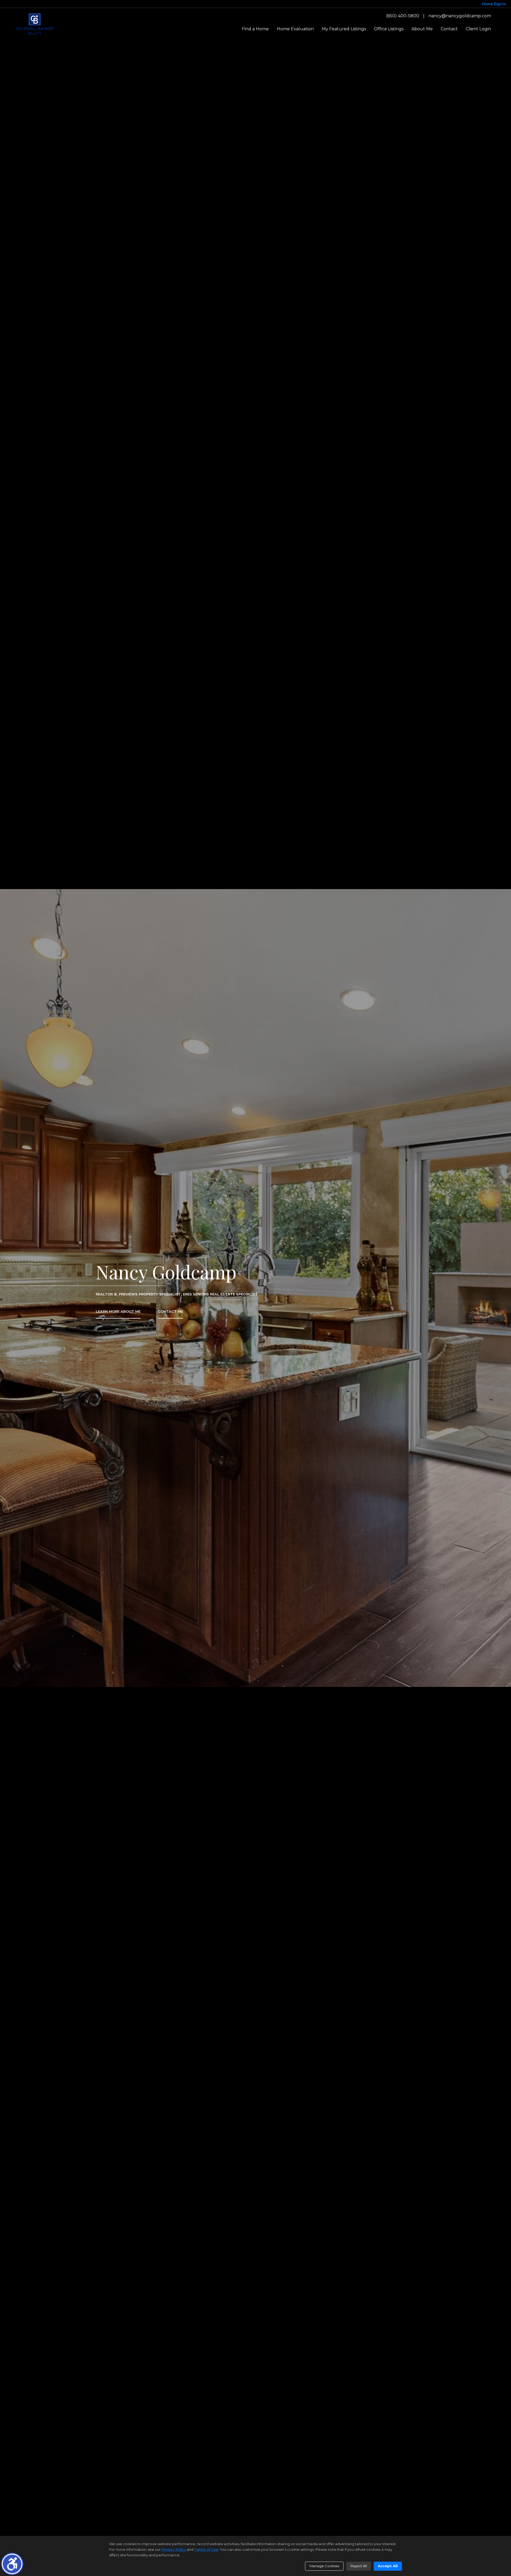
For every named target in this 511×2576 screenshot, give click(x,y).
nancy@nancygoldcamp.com (460, 16)
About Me (422, 29)
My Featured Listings (344, 29)
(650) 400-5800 (403, 16)
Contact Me (170, 1312)
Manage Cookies (324, 2566)
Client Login (478, 29)
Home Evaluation (295, 29)
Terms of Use (206, 2549)
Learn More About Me (118, 1312)
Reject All (359, 2566)
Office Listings (389, 29)
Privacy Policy (174, 2549)
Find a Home (255, 29)
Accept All (388, 2566)
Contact (449, 29)
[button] (12, 2564)
